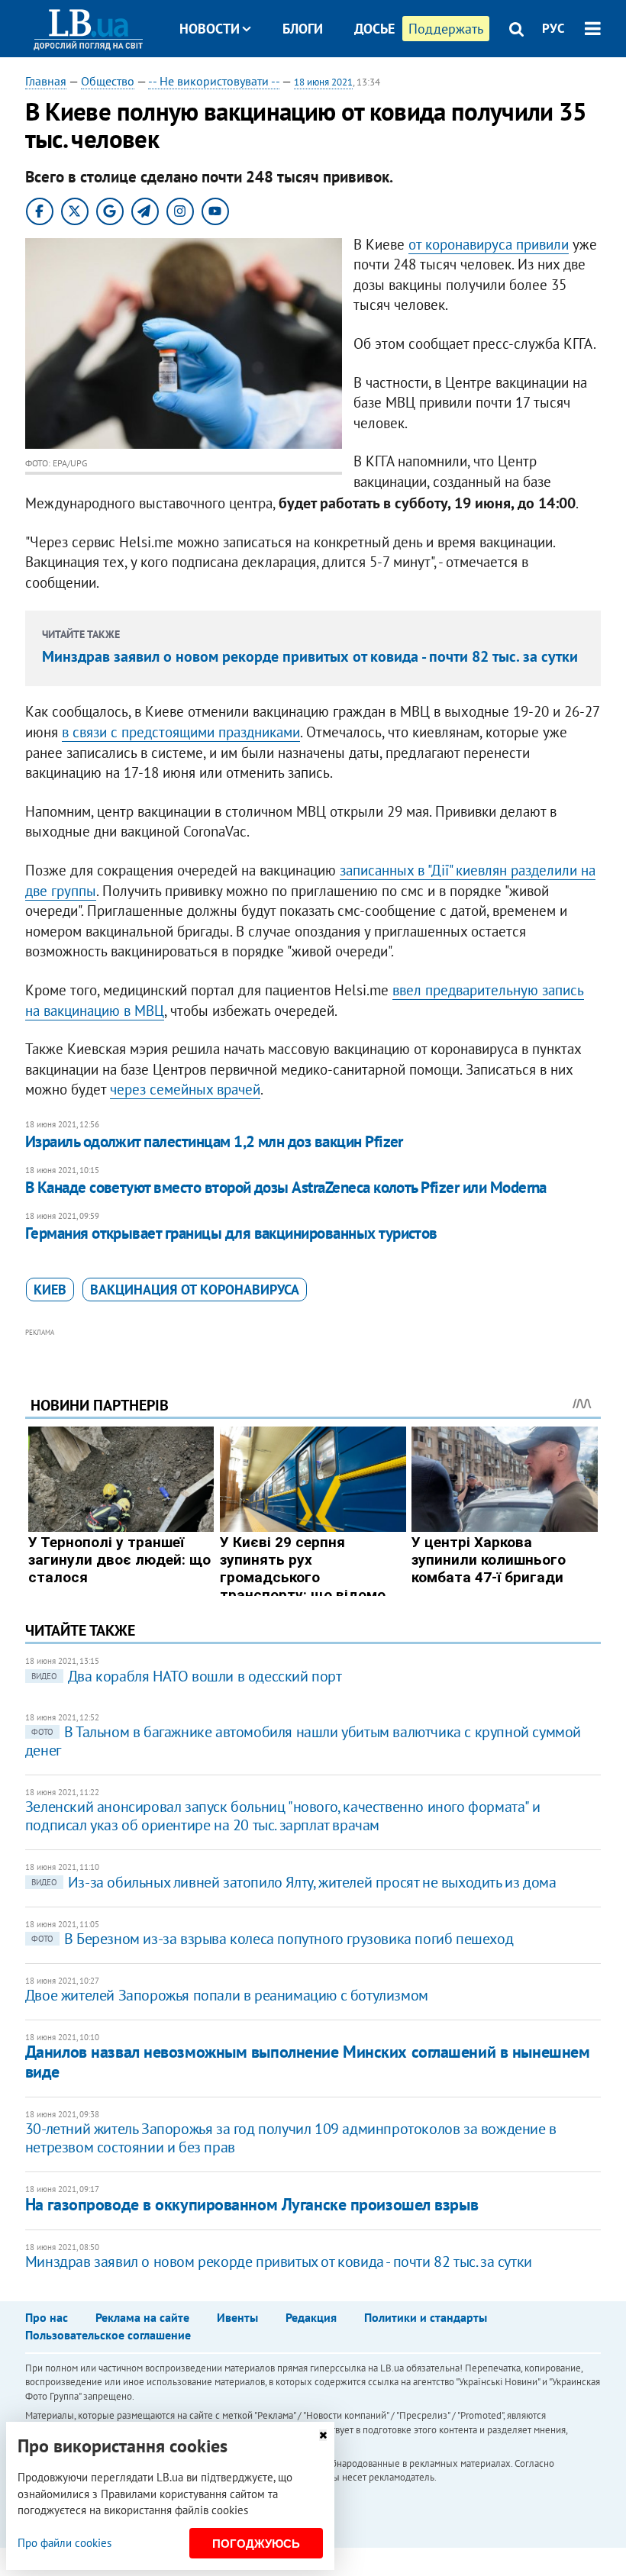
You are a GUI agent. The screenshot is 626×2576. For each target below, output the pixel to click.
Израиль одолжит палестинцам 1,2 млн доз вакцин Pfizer (214, 1141)
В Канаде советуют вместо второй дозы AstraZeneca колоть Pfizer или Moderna (286, 1187)
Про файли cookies (65, 2543)
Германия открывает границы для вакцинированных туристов (231, 1233)
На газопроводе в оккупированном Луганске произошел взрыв (252, 2204)
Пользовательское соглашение (108, 2335)
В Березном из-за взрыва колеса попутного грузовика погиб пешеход (272, 1939)
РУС (553, 28)
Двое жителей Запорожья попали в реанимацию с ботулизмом (227, 1995)
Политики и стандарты (426, 2317)
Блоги (303, 29)
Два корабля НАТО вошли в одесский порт (187, 1676)
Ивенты (237, 2317)
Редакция (311, 2317)
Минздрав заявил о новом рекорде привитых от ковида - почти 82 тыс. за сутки (310, 656)
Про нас (47, 2317)
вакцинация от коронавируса (195, 1290)
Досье (374, 29)
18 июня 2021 (323, 82)
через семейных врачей (185, 1089)
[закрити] (323, 2435)
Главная (46, 81)
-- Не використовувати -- (214, 81)
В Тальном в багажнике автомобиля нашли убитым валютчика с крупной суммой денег (303, 1741)
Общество (108, 81)
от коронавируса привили (489, 244)
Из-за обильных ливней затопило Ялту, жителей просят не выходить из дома (294, 1882)
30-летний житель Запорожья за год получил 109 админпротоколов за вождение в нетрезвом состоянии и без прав (291, 2138)
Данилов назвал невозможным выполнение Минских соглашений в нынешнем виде (308, 2061)
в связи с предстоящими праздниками (181, 732)
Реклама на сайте (142, 2317)
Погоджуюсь (256, 2544)
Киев (50, 1290)
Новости (210, 29)
